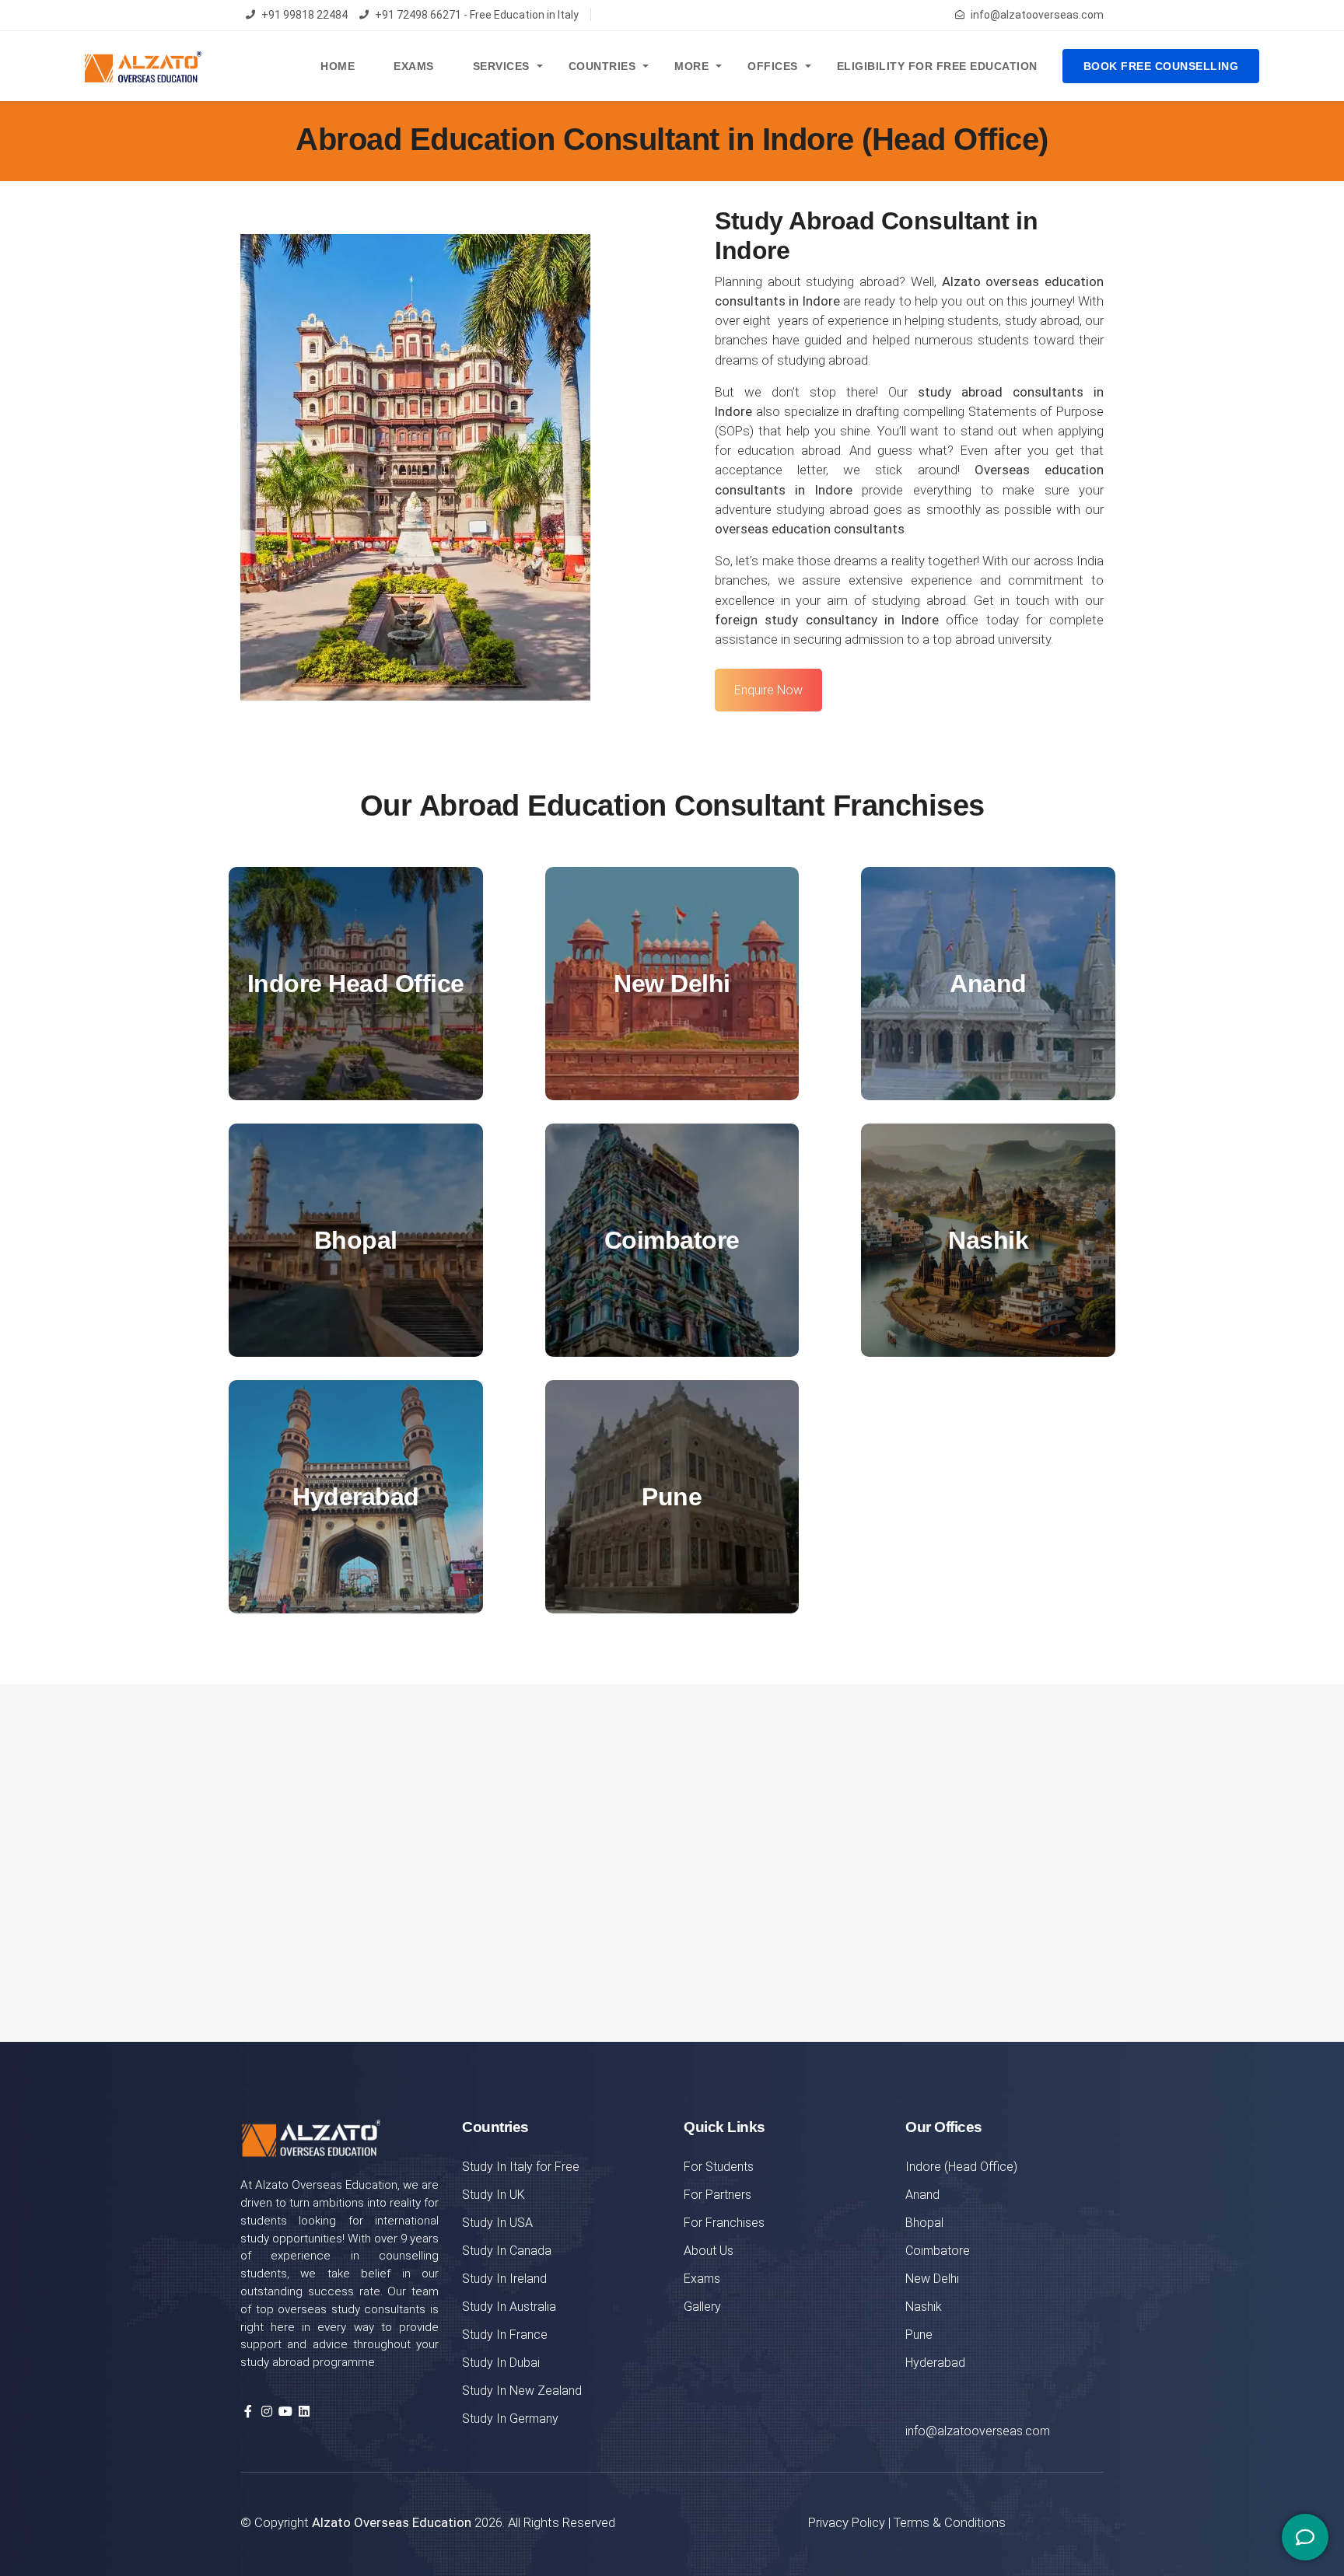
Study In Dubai (501, 2363)
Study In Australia (509, 2307)
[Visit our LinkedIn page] (304, 2412)
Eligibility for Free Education (937, 66)
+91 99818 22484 (304, 15)
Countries (602, 66)
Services (501, 66)
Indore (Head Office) (961, 2167)
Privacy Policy (847, 2522)
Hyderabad (935, 2363)
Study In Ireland (504, 2279)
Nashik (924, 2307)
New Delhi (932, 2279)
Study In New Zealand (522, 2391)
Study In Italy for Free (521, 2167)
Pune (919, 2335)
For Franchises (724, 2223)
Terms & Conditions (950, 2522)
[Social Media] (1305, 2537)
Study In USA (497, 2223)
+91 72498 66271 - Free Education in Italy (477, 15)
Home (338, 66)
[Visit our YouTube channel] (285, 2412)
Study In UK (493, 2195)
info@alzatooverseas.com (1037, 15)
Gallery (702, 2307)
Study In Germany (510, 2419)
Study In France (505, 2335)
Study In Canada (507, 2251)
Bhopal (924, 2223)
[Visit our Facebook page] (248, 2412)
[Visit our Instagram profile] (267, 2412)
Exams (414, 66)
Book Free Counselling (1161, 66)
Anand (922, 2195)
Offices (773, 66)
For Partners (717, 2195)
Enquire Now (768, 690)
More (691, 66)
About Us (709, 2251)
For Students (719, 2167)
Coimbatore (938, 2251)
